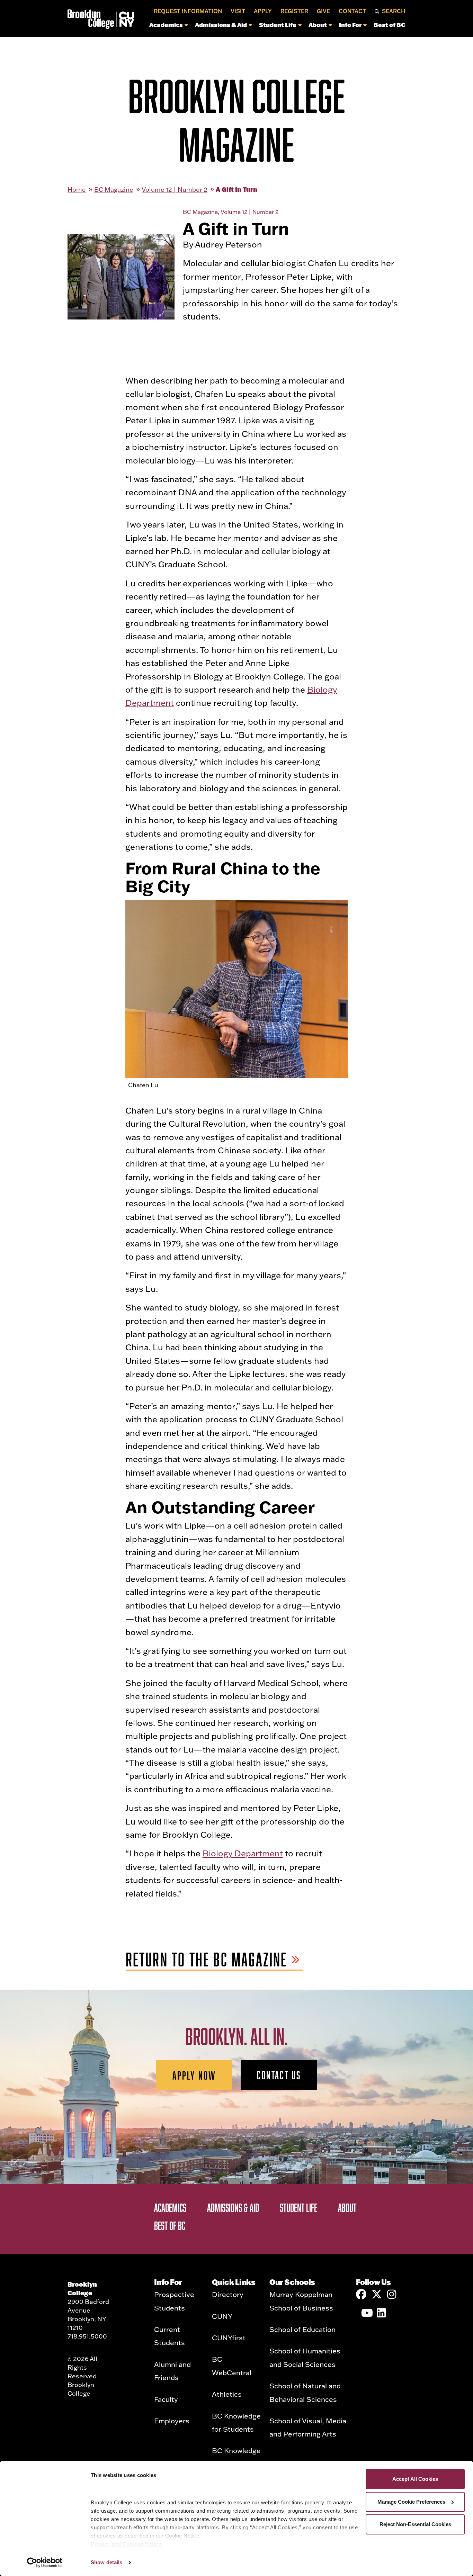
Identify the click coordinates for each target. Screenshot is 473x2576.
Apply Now (194, 2075)
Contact (352, 11)
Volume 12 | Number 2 (175, 190)
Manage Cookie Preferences (411, 2502)
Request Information (188, 11)
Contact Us (279, 2075)
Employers (172, 2421)
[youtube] (366, 2313)
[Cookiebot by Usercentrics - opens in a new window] (45, 2563)
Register (294, 11)
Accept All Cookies (415, 2479)
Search (394, 11)
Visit (238, 11)
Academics (166, 25)
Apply (263, 11)
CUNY (222, 2316)
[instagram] (392, 2294)
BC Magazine (114, 190)
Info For (350, 25)
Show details (106, 2562)
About (318, 25)
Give (323, 11)
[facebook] (361, 2294)
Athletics (227, 2394)
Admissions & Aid (221, 25)
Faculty (166, 2399)
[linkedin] (382, 2313)
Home (77, 190)
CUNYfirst (229, 2338)
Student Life (278, 25)
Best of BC (390, 25)
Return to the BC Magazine (207, 1960)
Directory (228, 2294)
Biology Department (243, 1853)
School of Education (302, 2329)
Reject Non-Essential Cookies (415, 2524)
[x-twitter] (377, 2294)
